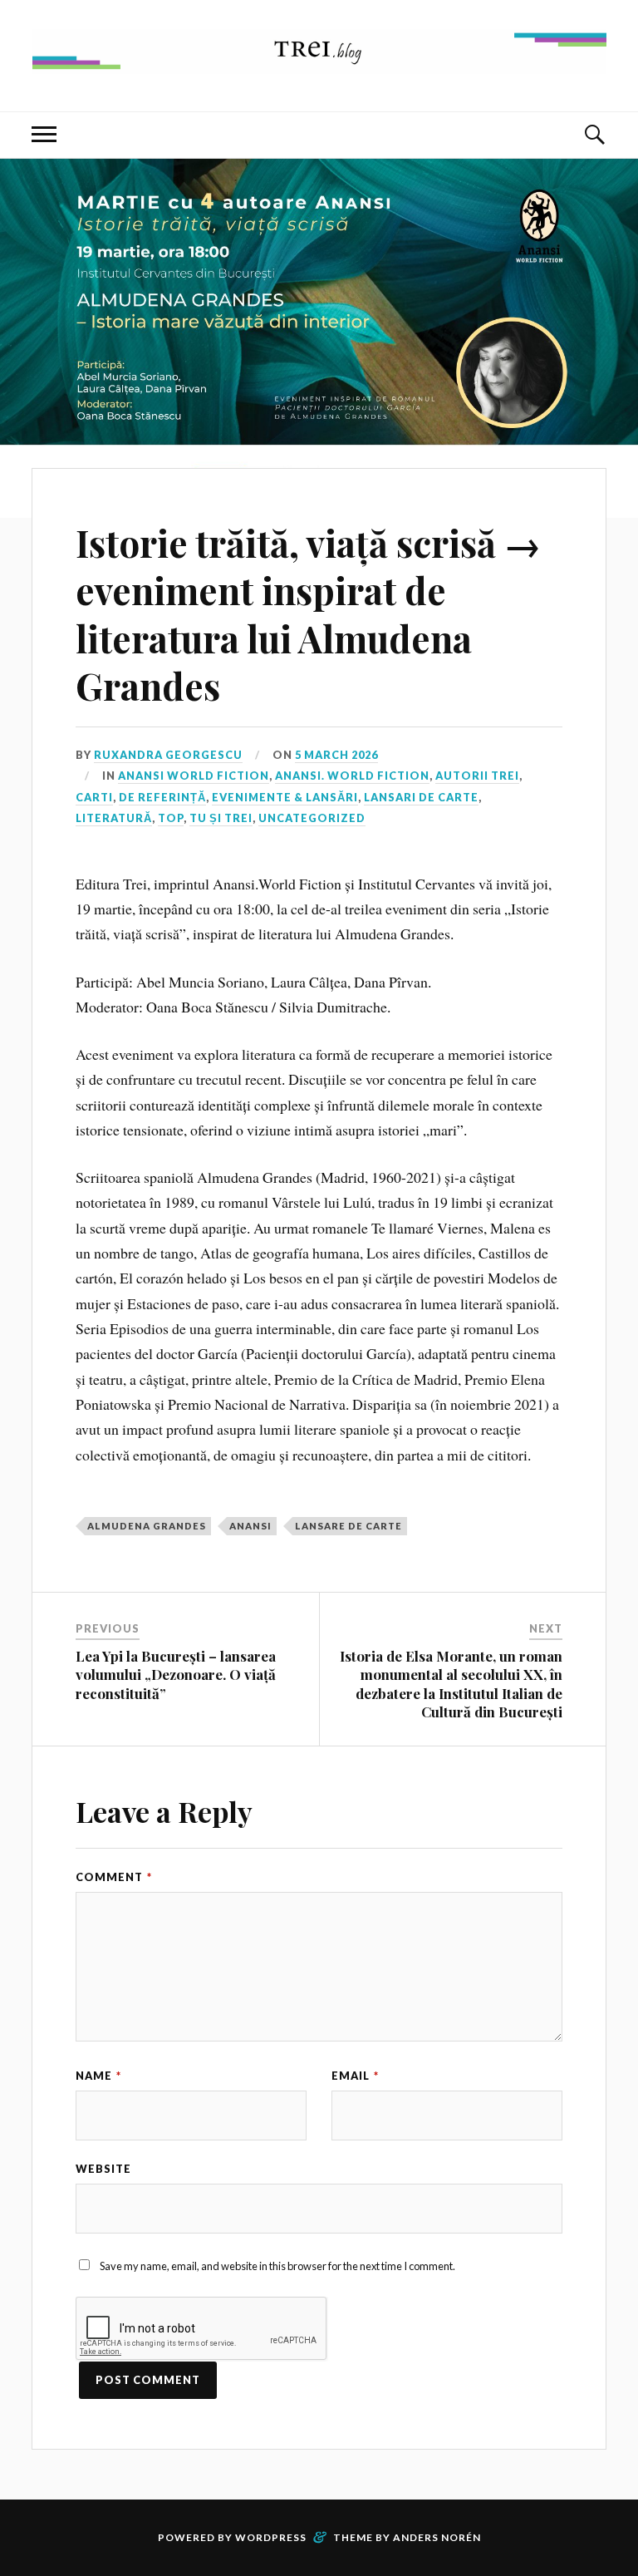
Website (103, 2169)
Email (355, 2076)
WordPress (271, 2537)
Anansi (250, 1526)
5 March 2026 (336, 755)
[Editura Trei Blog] (319, 61)
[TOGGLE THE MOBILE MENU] (44, 135)
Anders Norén (437, 2537)
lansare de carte (348, 1526)
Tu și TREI (221, 818)
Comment (114, 1877)
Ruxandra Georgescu (168, 755)
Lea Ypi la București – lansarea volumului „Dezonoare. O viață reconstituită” (176, 1674)
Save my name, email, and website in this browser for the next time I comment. (277, 2266)
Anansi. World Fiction (352, 776)
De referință (162, 797)
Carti (94, 797)
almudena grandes (147, 1526)
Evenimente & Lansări (285, 797)
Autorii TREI (477, 776)
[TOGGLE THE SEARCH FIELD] (594, 135)
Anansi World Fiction (194, 776)
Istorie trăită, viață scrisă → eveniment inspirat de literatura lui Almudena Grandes (308, 614)
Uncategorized (312, 818)
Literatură (114, 818)
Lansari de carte (421, 797)
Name (98, 2076)
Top (171, 818)
